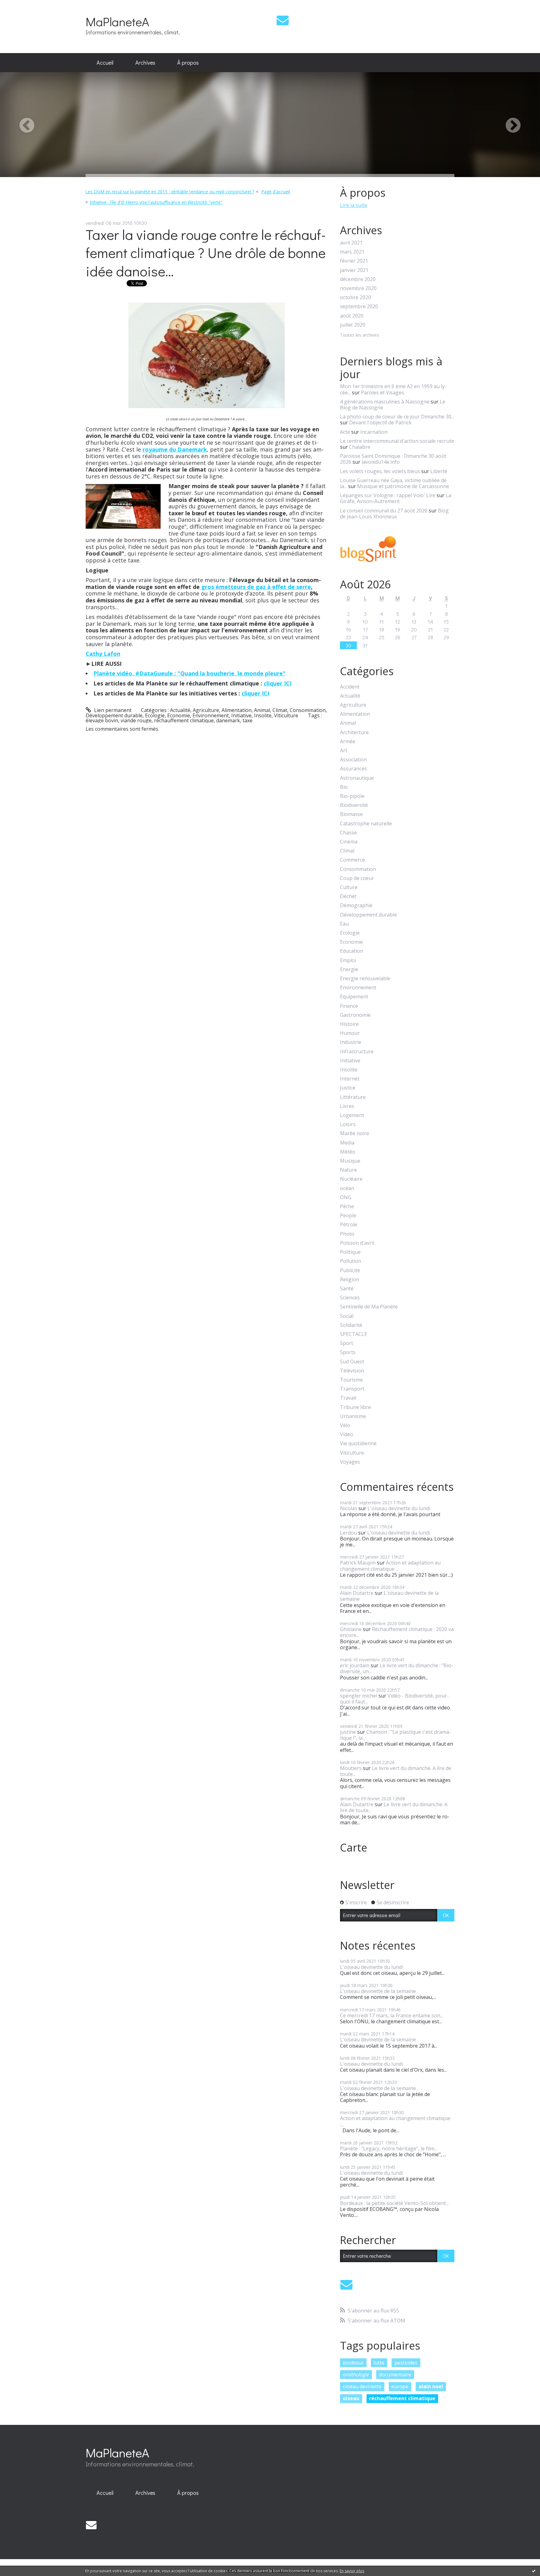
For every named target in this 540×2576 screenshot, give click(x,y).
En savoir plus (352, 2571)
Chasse (348, 833)
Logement (352, 1115)
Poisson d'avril (357, 1243)
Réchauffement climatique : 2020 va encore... (397, 1632)
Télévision (352, 1371)
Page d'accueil (276, 192)
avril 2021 (351, 243)
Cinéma (349, 842)
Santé (347, 1289)
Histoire (349, 1024)
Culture (349, 887)
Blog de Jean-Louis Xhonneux (394, 514)
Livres (347, 1106)
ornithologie (356, 2375)
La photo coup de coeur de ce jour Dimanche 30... (397, 417)
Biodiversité (354, 805)
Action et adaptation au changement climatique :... (390, 1566)
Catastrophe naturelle (366, 824)
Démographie (356, 905)
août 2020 (352, 316)
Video (347, 1434)
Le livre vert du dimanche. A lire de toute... (396, 1771)
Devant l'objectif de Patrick (380, 423)
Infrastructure (357, 1052)
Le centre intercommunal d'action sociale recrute (397, 441)
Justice (348, 1088)
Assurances (353, 769)
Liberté (439, 471)
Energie (349, 969)
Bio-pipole (352, 796)
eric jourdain (355, 1665)
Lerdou (348, 1533)
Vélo (345, 1425)
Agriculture (206, 710)
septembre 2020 (359, 307)
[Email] (283, 20)
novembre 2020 (358, 288)
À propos (188, 62)
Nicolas (349, 1508)
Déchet (348, 896)
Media (347, 1143)
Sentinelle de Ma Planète (369, 1307)
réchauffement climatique (184, 720)
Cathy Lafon (103, 654)
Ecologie (155, 715)
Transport (352, 1389)
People (348, 1216)
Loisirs (348, 1124)
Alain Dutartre (357, 1593)
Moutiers (351, 1768)
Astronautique (357, 778)
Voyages (350, 1462)
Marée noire (355, 1133)
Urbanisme (353, 1416)
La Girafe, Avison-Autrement (396, 498)
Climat (280, 710)
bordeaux (353, 2363)
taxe (247, 720)
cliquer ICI (278, 683)
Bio (344, 787)
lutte (379, 2363)
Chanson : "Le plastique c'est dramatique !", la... (395, 1735)
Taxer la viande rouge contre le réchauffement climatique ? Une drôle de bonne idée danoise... (206, 253)
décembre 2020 (358, 279)
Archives (145, 62)
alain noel (431, 2386)
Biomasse (351, 814)
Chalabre (360, 447)
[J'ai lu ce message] (534, 2571)
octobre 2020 (355, 297)
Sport (347, 1343)
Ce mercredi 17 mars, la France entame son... (392, 2015)
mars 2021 (352, 252)
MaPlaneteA (117, 21)
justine (348, 1732)
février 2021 (354, 261)
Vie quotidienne (358, 1444)
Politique (350, 1252)
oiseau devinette (362, 2386)
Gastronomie (355, 1015)
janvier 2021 (354, 270)
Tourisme (351, 1380)
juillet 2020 (353, 325)
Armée (348, 742)
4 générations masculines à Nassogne (385, 402)
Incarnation (374, 432)
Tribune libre (355, 1407)
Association (353, 760)
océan (347, 1188)
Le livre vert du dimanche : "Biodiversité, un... (397, 1668)
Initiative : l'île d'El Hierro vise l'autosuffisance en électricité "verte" (156, 202)
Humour (350, 1033)
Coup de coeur (357, 878)
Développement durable (114, 715)
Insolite (263, 715)
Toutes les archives (360, 335)
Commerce (352, 860)
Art (344, 751)
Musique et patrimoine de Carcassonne (403, 486)
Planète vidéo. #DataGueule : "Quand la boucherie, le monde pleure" (190, 673)
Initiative (241, 715)
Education (352, 951)
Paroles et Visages (382, 393)
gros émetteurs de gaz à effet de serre (255, 587)
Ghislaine (351, 1629)
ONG (346, 1197)
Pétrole (349, 1225)
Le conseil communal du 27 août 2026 (384, 511)
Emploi (348, 960)
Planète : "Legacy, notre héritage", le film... (389, 2148)
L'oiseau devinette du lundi (399, 1508)
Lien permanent (112, 710)
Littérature (353, 1097)
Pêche (347, 1206)
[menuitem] (105, 63)
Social (347, 1316)
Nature (348, 1170)
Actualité (180, 710)
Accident (350, 687)
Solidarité (351, 1325)
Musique (350, 1161)
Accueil (105, 62)
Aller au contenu (22, 6)
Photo (347, 1234)
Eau (344, 924)
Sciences (350, 1298)
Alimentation (237, 710)
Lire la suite (354, 205)
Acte (345, 432)
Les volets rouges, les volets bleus (380, 471)
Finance (349, 1006)
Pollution (351, 1261)
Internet (350, 1079)
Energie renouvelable (365, 979)
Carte (354, 1847)
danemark (228, 720)
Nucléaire (351, 1179)
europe (400, 2386)
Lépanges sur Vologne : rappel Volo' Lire (388, 495)
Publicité (350, 1271)
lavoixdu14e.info (381, 462)
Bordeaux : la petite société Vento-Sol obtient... (394, 2203)
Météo (348, 1152)
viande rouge (136, 720)
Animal (262, 710)
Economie (179, 715)
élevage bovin (102, 720)
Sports (348, 1352)
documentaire (395, 2375)
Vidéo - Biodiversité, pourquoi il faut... (394, 1699)
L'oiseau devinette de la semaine (389, 1596)
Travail (348, 1398)
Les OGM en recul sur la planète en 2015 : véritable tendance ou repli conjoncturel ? (170, 192)
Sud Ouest (352, 1362)
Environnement (211, 715)
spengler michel (359, 1696)
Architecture (354, 732)
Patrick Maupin (358, 1563)
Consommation (308, 710)
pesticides (406, 2363)
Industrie (351, 1042)
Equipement (354, 997)
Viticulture (286, 715)
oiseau (351, 2398)
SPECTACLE (354, 1334)
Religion (350, 1280)
